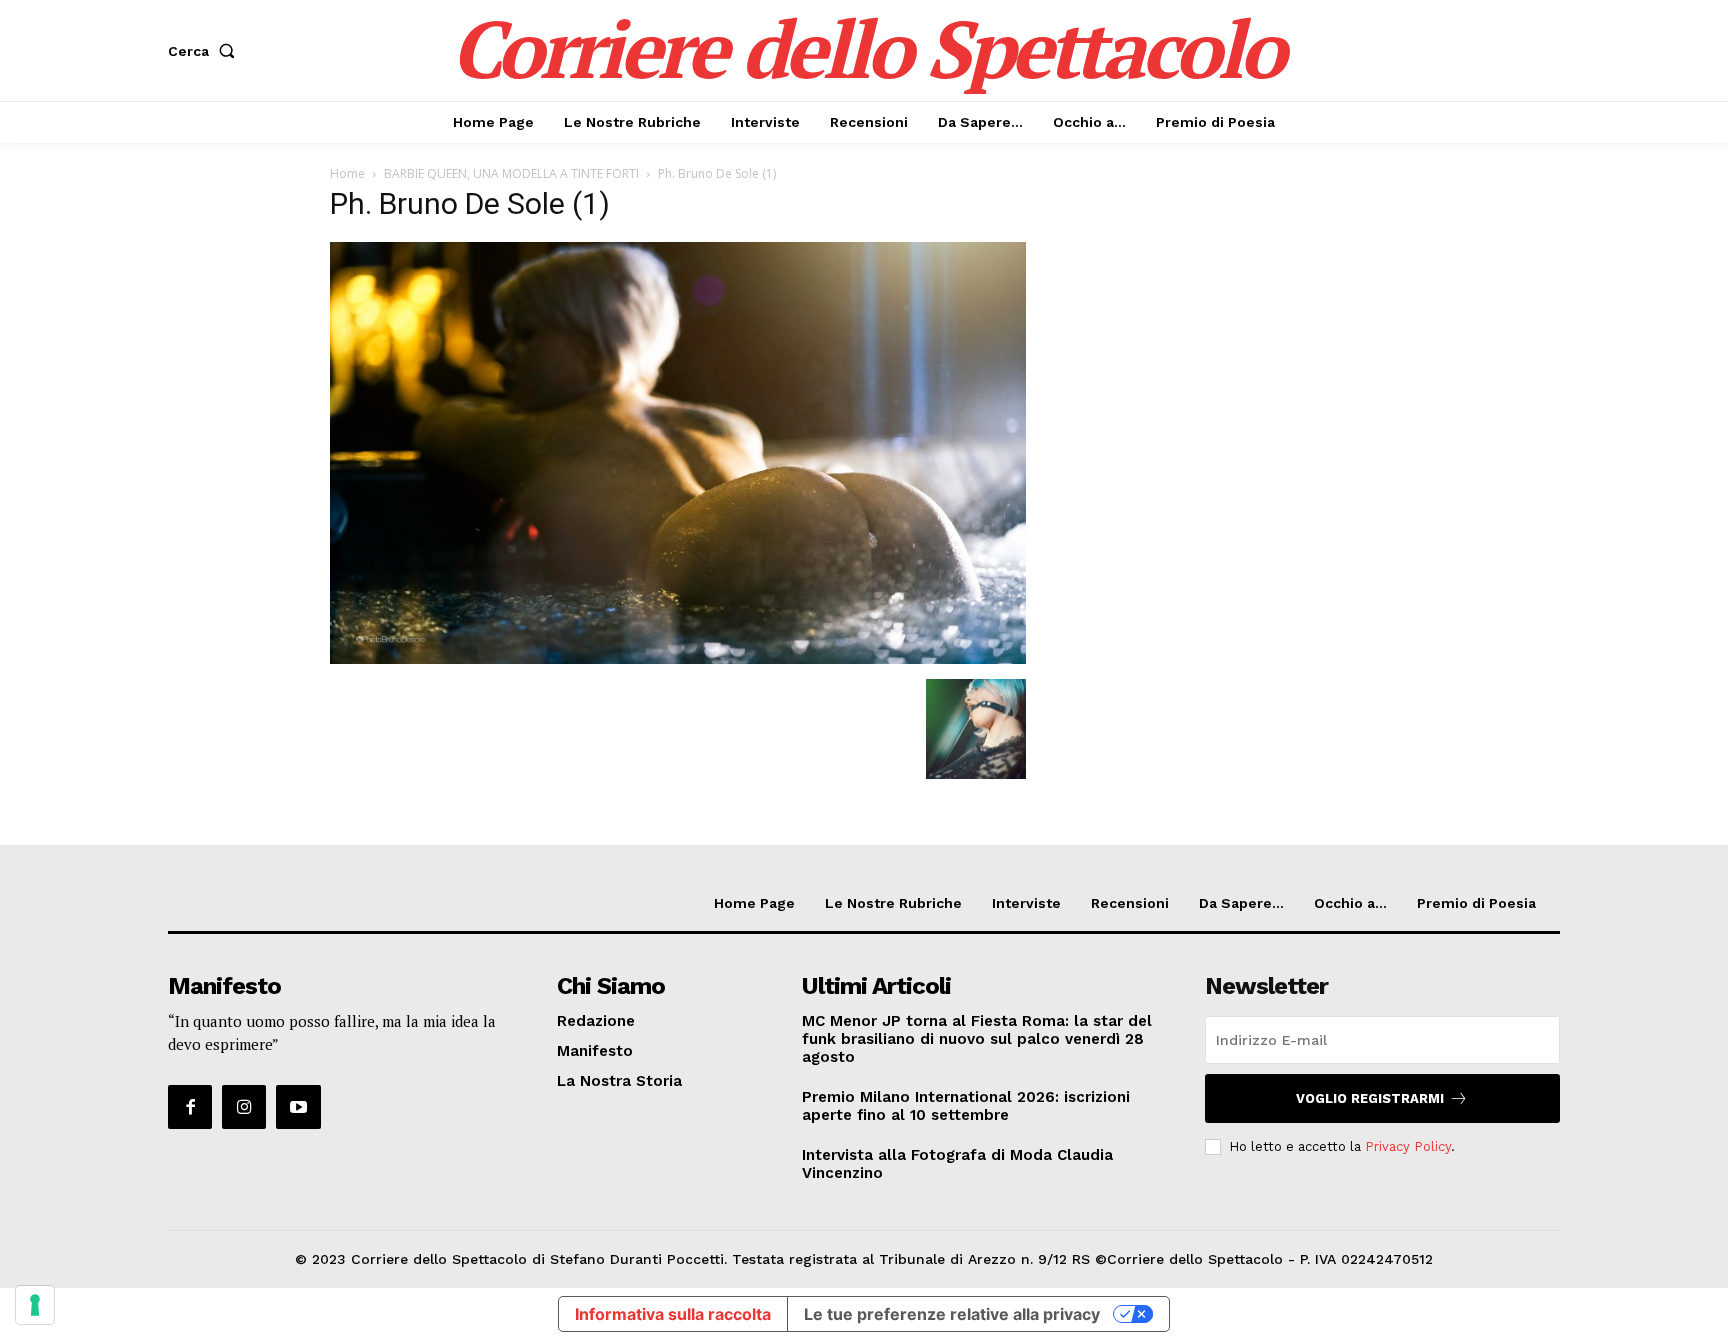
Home (347, 173)
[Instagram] (244, 1107)
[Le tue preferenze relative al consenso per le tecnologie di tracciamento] (35, 1305)
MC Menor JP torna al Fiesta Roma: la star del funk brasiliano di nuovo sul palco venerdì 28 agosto (977, 1039)
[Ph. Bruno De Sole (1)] (678, 658)
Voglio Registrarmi (1370, 1098)
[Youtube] (298, 1107)
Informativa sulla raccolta (673, 1314)
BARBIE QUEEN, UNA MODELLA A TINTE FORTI (511, 173)
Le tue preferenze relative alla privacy (952, 1314)
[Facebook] (190, 1107)
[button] (205, 51)
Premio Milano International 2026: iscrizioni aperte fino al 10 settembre (966, 1106)
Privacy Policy (1408, 1146)
